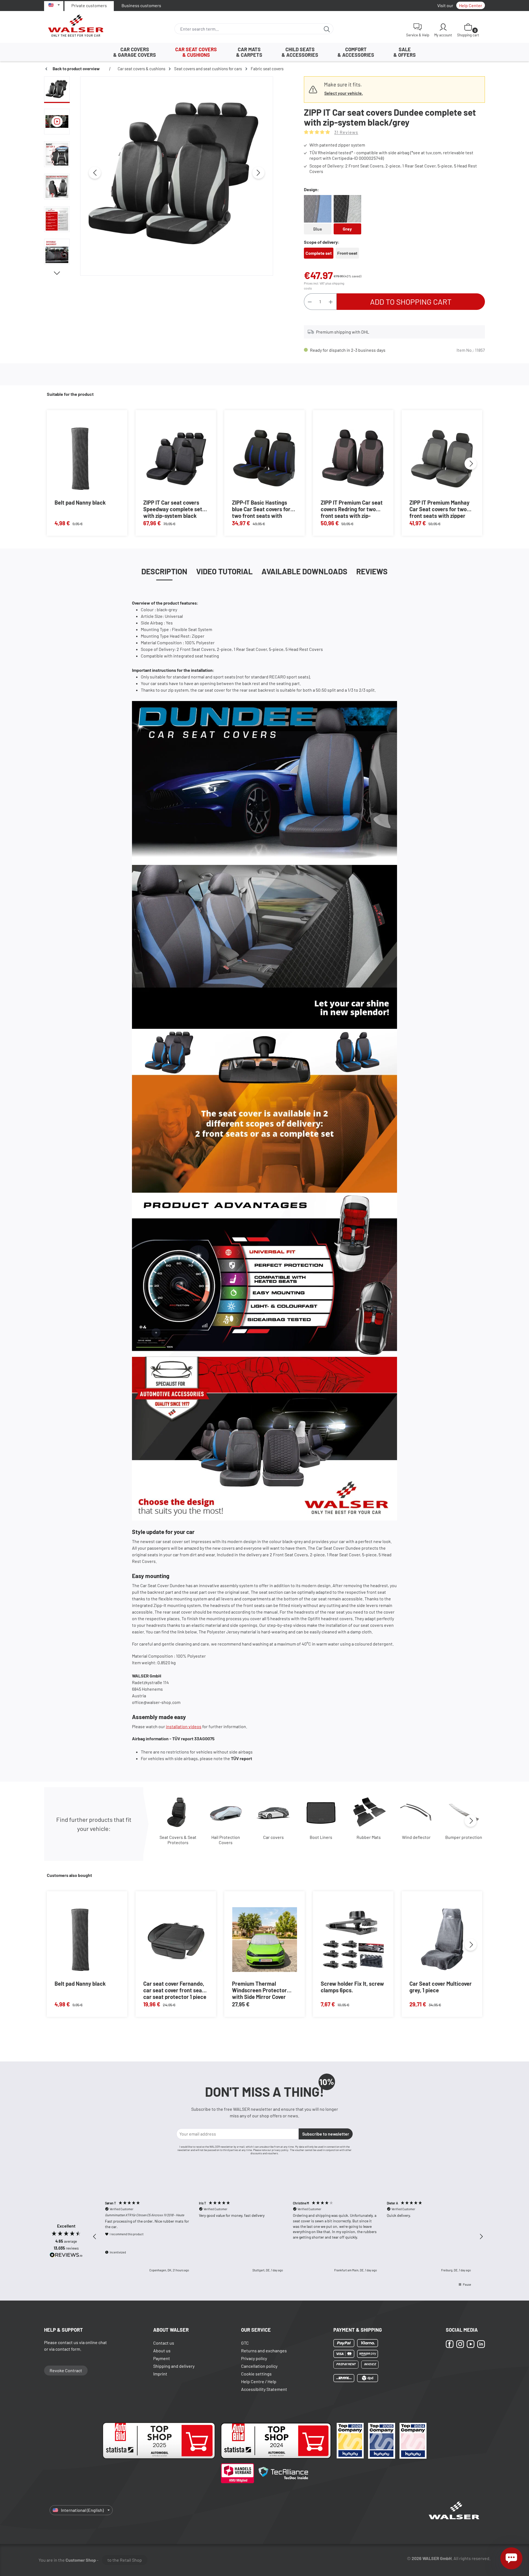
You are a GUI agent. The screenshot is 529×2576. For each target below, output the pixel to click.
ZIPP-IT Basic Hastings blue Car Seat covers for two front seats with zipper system (261, 509)
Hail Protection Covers (226, 1840)
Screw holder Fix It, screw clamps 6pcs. (352, 1987)
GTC (245, 2343)
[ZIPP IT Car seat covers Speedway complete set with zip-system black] (176, 458)
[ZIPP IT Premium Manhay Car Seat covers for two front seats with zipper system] (442, 458)
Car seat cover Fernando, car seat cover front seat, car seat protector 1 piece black (175, 1990)
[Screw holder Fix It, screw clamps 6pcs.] (353, 1940)
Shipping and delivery (174, 2366)
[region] (159, 176)
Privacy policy (254, 2358)
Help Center (471, 5)
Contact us (164, 2343)
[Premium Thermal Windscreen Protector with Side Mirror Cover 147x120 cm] (264, 1940)
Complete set (319, 253)
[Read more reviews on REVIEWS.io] (66, 2256)
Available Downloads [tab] (304, 571)
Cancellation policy (259, 2366)
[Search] (327, 29)
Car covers (273, 1837)
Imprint (160, 2374)
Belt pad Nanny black (80, 502)
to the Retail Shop (125, 2560)
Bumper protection (464, 1837)
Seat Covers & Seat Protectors (178, 1840)
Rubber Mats (369, 1837)
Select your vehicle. (344, 93)
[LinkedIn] (481, 2344)
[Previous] (95, 173)
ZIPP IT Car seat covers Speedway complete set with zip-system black (173, 509)
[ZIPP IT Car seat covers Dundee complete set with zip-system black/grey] (177, 173)
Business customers (141, 5)
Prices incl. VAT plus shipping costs (324, 286)
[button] (95, 2237)
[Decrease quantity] (310, 302)
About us (162, 2351)
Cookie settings (256, 2374)
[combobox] (248, 29)
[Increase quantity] (331, 302)
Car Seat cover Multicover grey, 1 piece (441, 1987)
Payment (162, 2358)
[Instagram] (460, 2344)
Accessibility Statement (264, 2389)
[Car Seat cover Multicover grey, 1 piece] (442, 1940)
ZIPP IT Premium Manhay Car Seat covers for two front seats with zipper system (439, 509)
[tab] (164, 571)
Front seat (348, 255)
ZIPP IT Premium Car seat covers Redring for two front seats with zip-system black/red (352, 509)
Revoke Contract (66, 2370)
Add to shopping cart (411, 302)
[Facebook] (450, 2344)
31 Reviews (346, 132)
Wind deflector (416, 1837)
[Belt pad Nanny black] (80, 458)
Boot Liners (321, 1837)
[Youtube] (471, 2344)
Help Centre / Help (259, 2381)
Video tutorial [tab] (224, 571)
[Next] (258, 173)
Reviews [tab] (372, 571)
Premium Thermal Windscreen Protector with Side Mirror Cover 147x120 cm (259, 1990)
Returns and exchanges (264, 2351)
